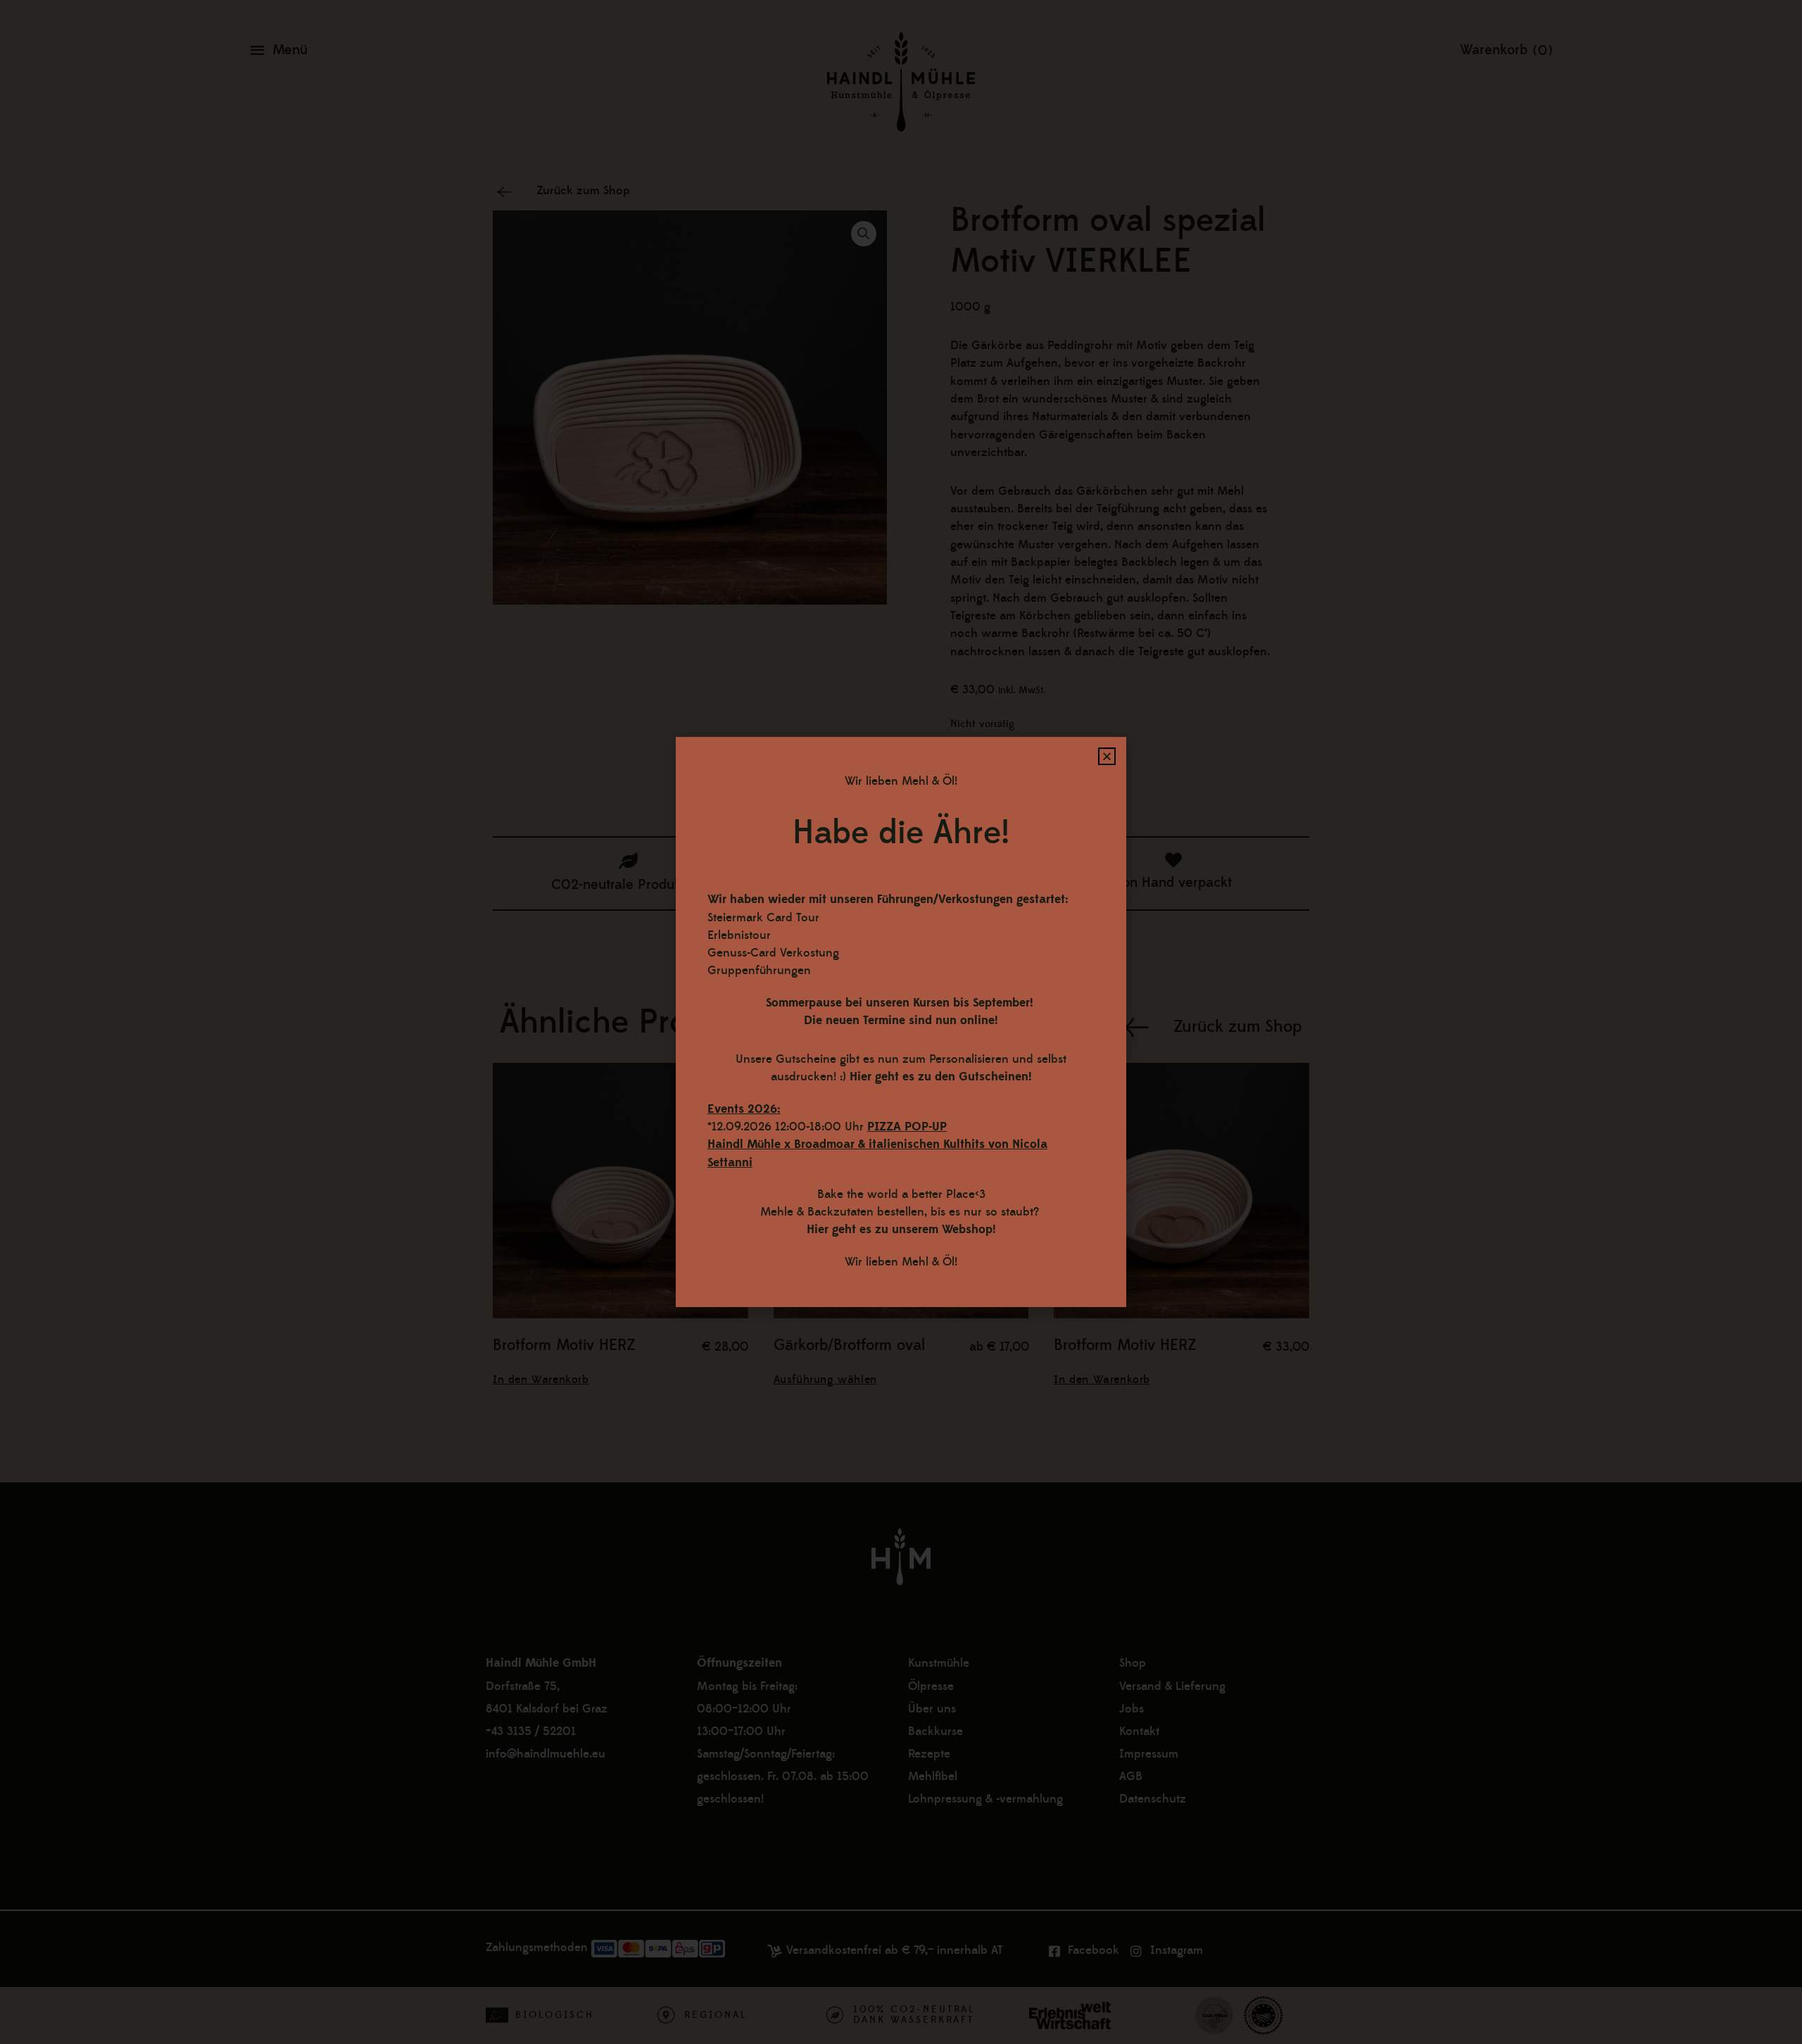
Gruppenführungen (759, 971)
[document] (901, 1022)
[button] (1107, 756)
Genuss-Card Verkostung (773, 953)
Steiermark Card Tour (763, 918)
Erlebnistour (739, 935)
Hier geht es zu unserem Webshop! (901, 1230)
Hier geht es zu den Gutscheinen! (941, 1077)
